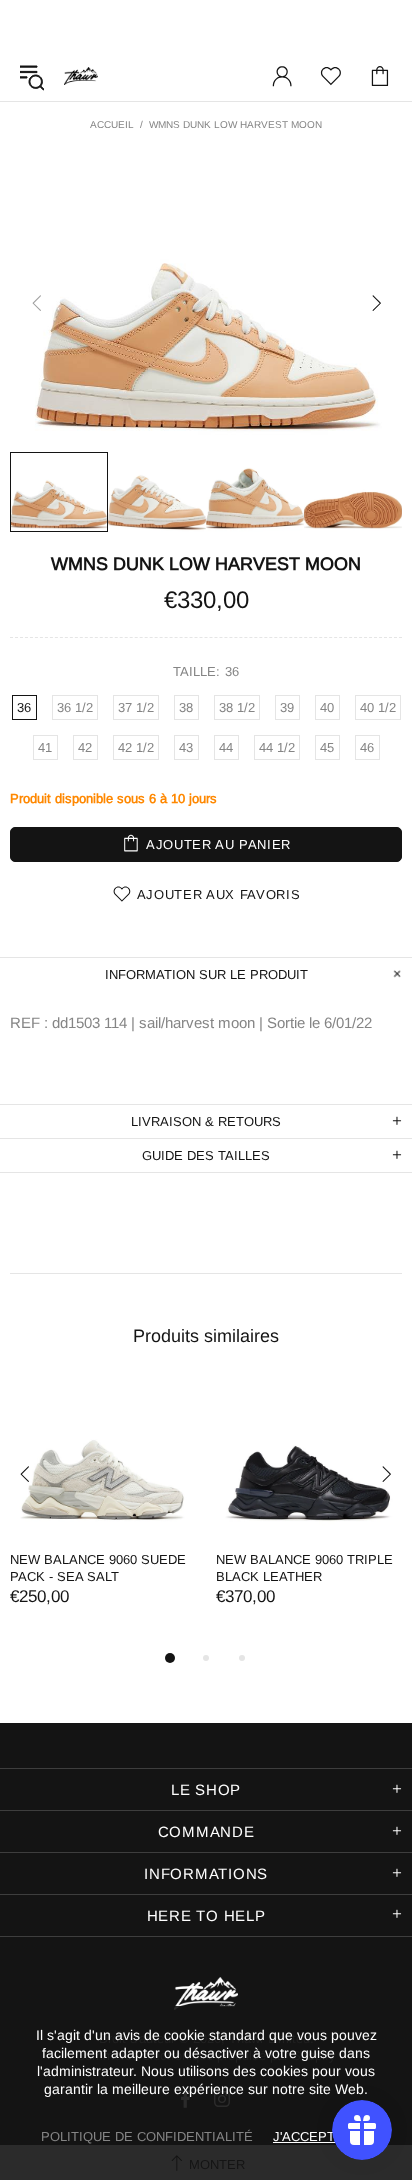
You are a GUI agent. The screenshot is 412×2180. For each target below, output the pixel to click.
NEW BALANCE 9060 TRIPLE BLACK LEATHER (304, 1568)
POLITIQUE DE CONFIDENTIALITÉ (147, 2136)
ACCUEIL (112, 124)
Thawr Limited (81, 75)
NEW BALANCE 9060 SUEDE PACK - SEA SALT (98, 1568)
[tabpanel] (103, 1514)
